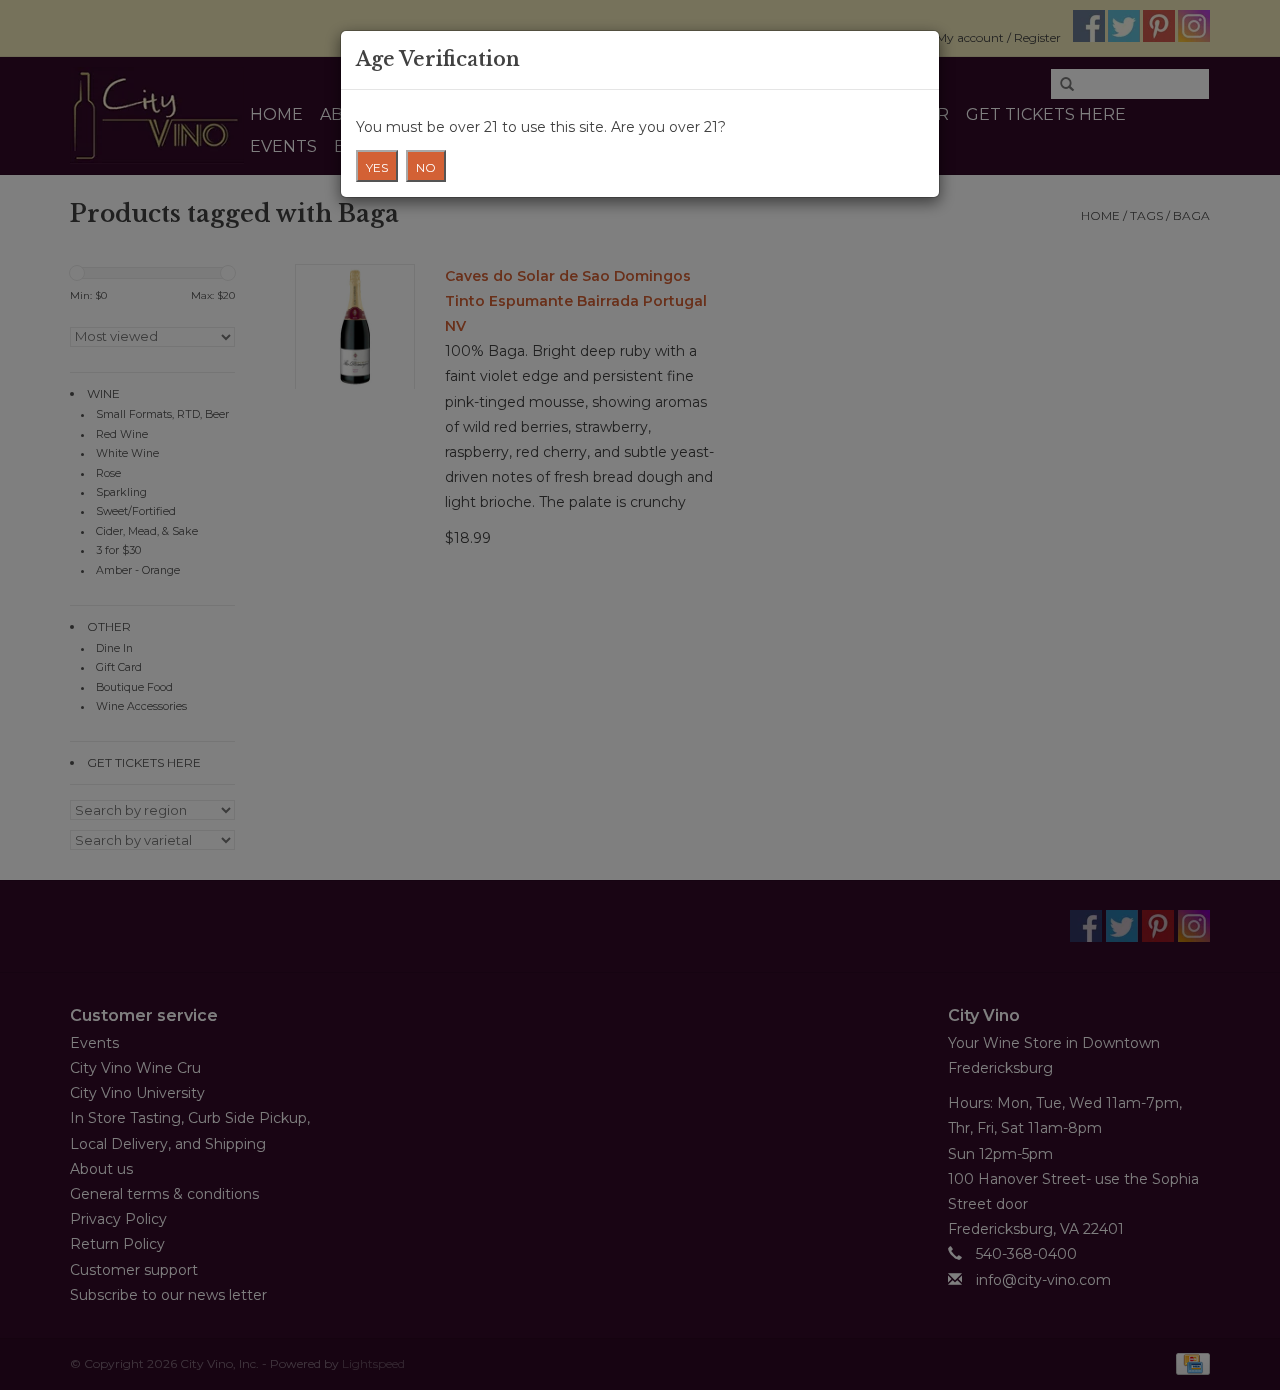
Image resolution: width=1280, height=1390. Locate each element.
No (426, 167)
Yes (377, 167)
